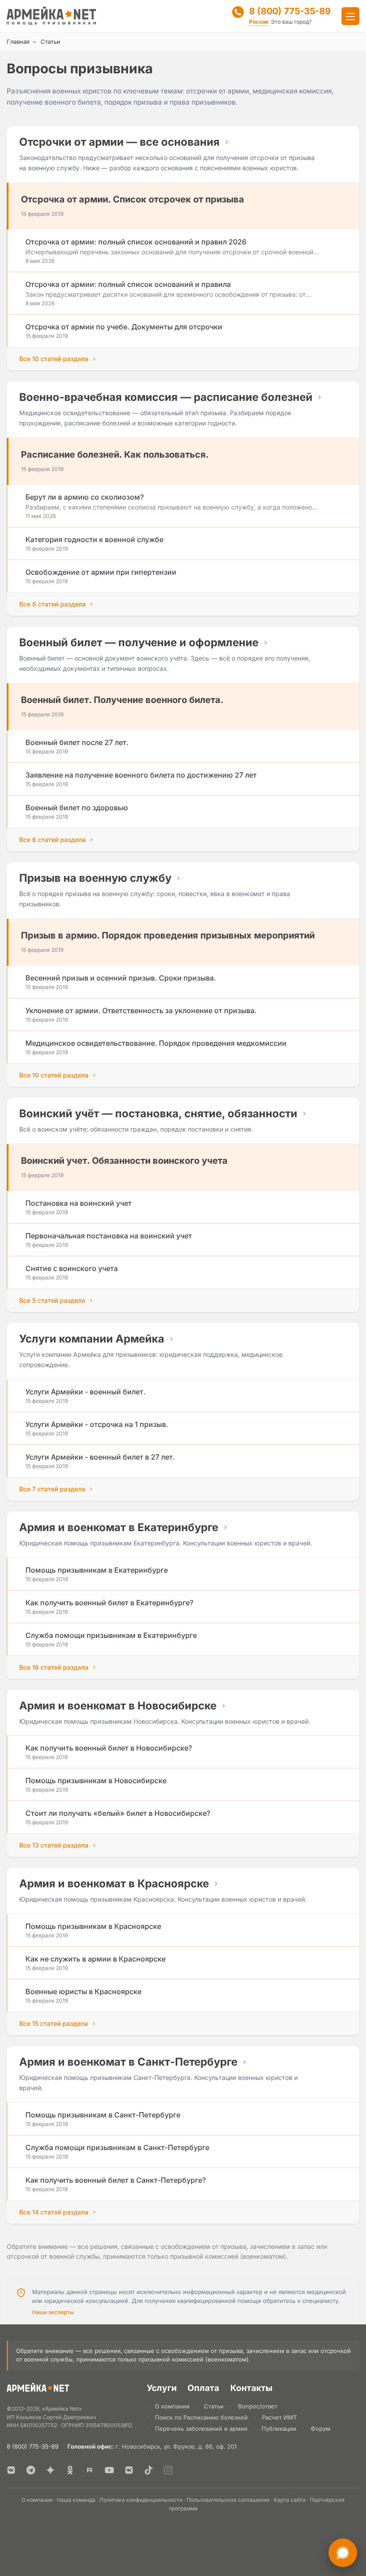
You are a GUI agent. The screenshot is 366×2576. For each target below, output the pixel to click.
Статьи (214, 2406)
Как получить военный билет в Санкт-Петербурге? (116, 2180)
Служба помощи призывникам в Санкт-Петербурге (117, 2147)
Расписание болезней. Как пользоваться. (115, 455)
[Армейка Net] (51, 16)
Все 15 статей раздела (54, 2023)
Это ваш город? (291, 22)
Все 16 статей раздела (54, 1667)
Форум (320, 2429)
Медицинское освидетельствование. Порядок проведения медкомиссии (156, 1043)
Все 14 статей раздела (54, 2212)
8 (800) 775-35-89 (290, 11)
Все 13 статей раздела (54, 1845)
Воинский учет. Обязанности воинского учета (124, 1161)
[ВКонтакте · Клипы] (129, 2470)
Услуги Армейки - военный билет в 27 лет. (100, 1457)
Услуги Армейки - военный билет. (85, 1392)
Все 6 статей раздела (52, 840)
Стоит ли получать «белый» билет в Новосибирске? (118, 1813)
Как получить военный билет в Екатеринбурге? (109, 1603)
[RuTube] (90, 2470)
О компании (172, 2406)
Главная (18, 42)
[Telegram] (31, 2470)
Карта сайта (290, 2500)
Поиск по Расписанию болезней (201, 2417)
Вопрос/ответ (258, 2406)
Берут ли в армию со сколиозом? (85, 497)
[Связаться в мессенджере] (343, 2553)
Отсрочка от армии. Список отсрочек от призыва (133, 199)
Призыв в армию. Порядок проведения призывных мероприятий (168, 935)
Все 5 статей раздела (52, 1300)
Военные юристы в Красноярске (83, 1991)
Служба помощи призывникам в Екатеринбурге (111, 1635)
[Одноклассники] (70, 2470)
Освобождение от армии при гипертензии (101, 572)
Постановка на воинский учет (79, 1203)
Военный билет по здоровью (77, 808)
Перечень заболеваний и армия (201, 2429)
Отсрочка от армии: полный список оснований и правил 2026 (136, 242)
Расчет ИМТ (279, 2417)
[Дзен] (50, 2470)
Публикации (279, 2429)
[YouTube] (109, 2470)
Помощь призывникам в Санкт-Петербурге (103, 2115)
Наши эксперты (53, 2312)
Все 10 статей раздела (54, 359)
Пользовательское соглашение (228, 2500)
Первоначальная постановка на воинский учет (109, 1236)
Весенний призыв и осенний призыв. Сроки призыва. (121, 978)
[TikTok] (149, 2470)
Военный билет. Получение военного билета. (122, 700)
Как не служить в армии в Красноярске (96, 1959)
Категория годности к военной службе (94, 539)
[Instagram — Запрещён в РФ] (168, 2470)
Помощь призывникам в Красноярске (93, 1926)
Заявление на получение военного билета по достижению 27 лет (141, 775)
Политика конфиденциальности (141, 2500)
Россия (259, 22)
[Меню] (350, 16)
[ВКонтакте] (11, 2470)
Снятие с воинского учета (72, 1268)
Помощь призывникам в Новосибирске (96, 1780)
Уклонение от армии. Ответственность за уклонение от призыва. (141, 1010)
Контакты (251, 2388)
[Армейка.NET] (38, 2389)
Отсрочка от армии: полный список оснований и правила (128, 284)
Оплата (203, 2388)
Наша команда (76, 2500)
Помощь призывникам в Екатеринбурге (97, 1570)
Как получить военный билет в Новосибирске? (109, 1748)
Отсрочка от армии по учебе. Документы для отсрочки (124, 327)
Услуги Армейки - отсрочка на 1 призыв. (97, 1424)
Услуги (162, 2388)
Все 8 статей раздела (52, 604)
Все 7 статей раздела (52, 1489)
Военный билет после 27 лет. (77, 742)
